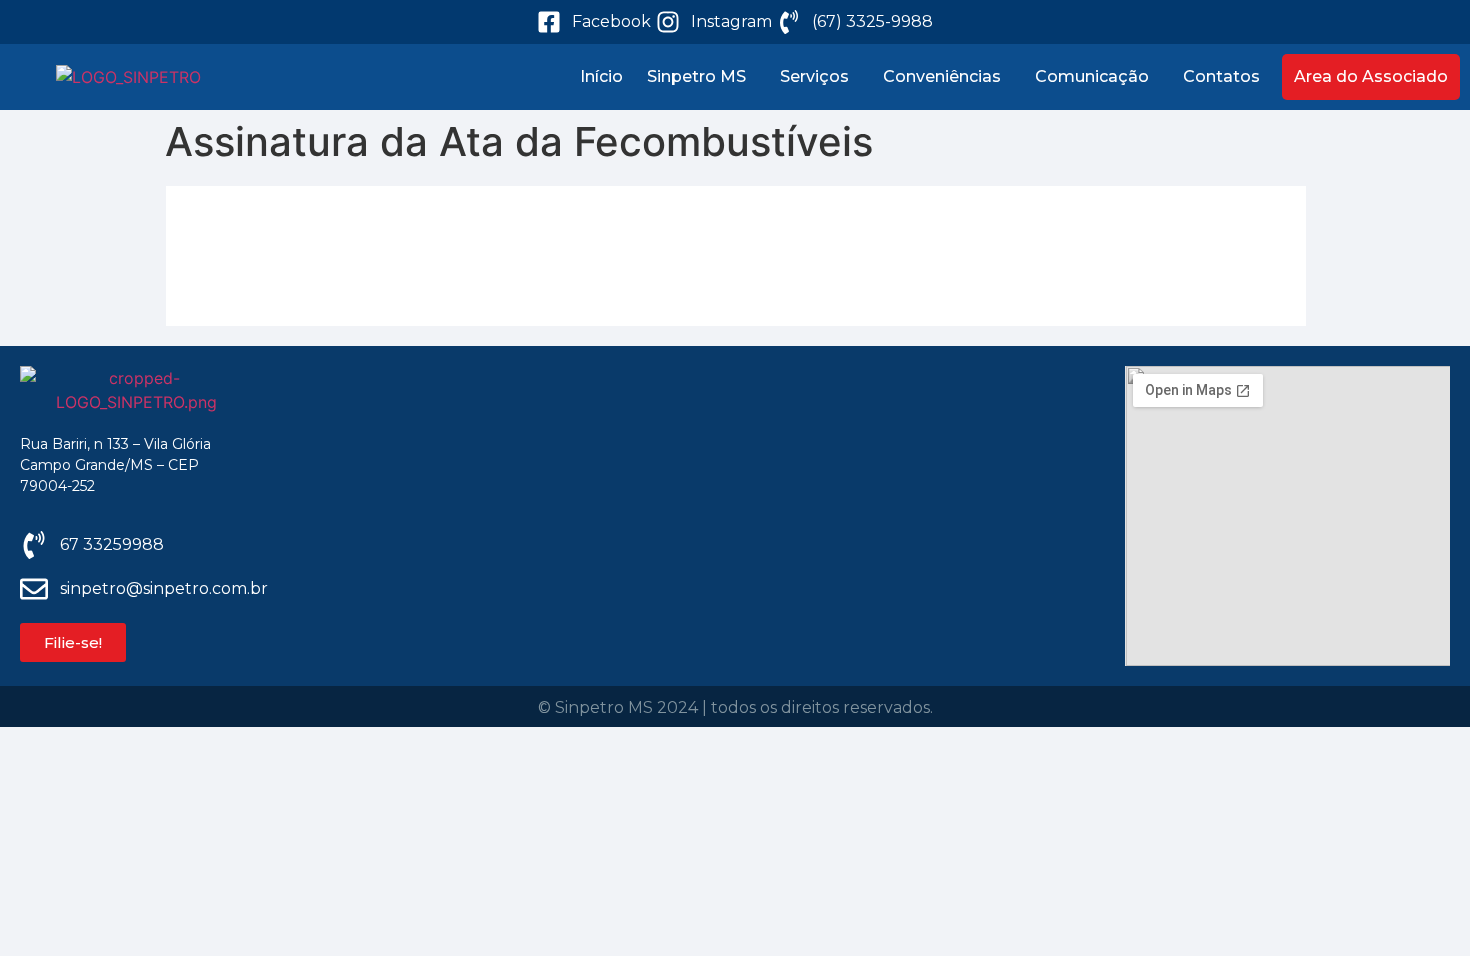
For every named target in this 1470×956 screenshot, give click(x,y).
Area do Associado (1371, 76)
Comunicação (1092, 76)
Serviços (814, 76)
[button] (701, 77)
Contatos (1221, 76)
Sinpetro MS (696, 76)
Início (601, 76)
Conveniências (942, 76)
